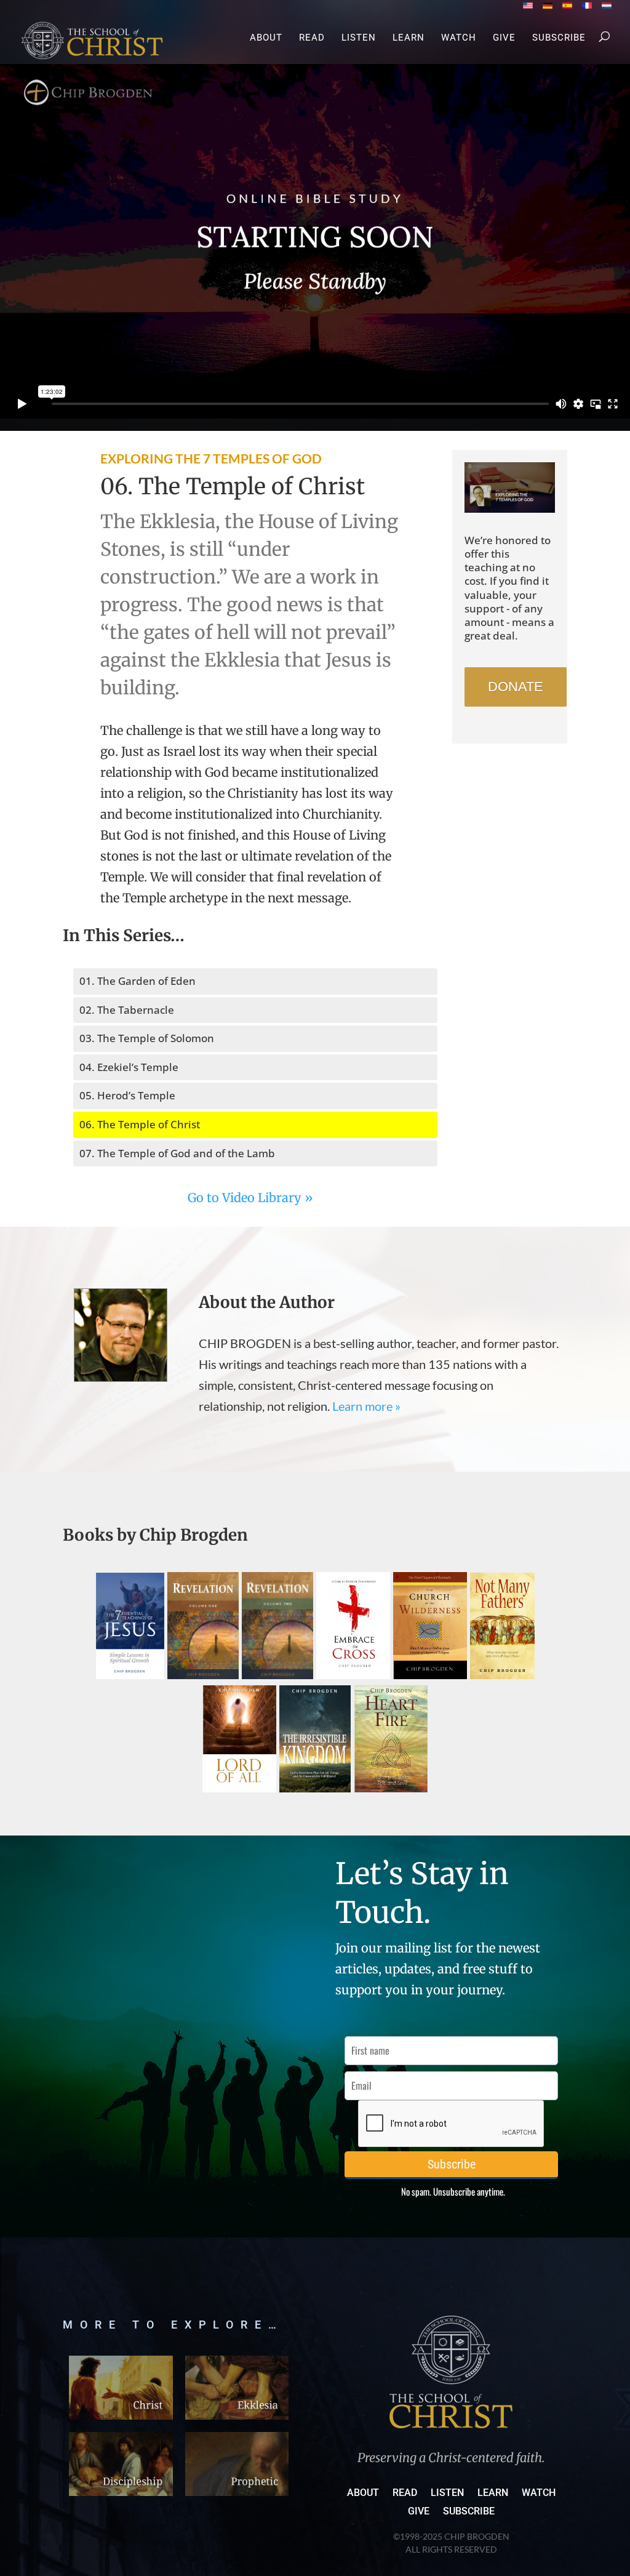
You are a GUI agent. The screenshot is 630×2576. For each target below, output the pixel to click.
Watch (459, 38)
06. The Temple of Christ (140, 1124)
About (266, 38)
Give (504, 38)
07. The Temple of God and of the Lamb (177, 1153)
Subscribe (559, 38)
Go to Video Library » (250, 1198)
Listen (359, 38)
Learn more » (366, 1406)
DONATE (516, 687)
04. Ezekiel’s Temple (129, 1067)
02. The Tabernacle (127, 1010)
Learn (409, 38)
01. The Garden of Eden (138, 981)
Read (312, 38)
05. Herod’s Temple (127, 1095)
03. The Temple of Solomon (147, 1038)
